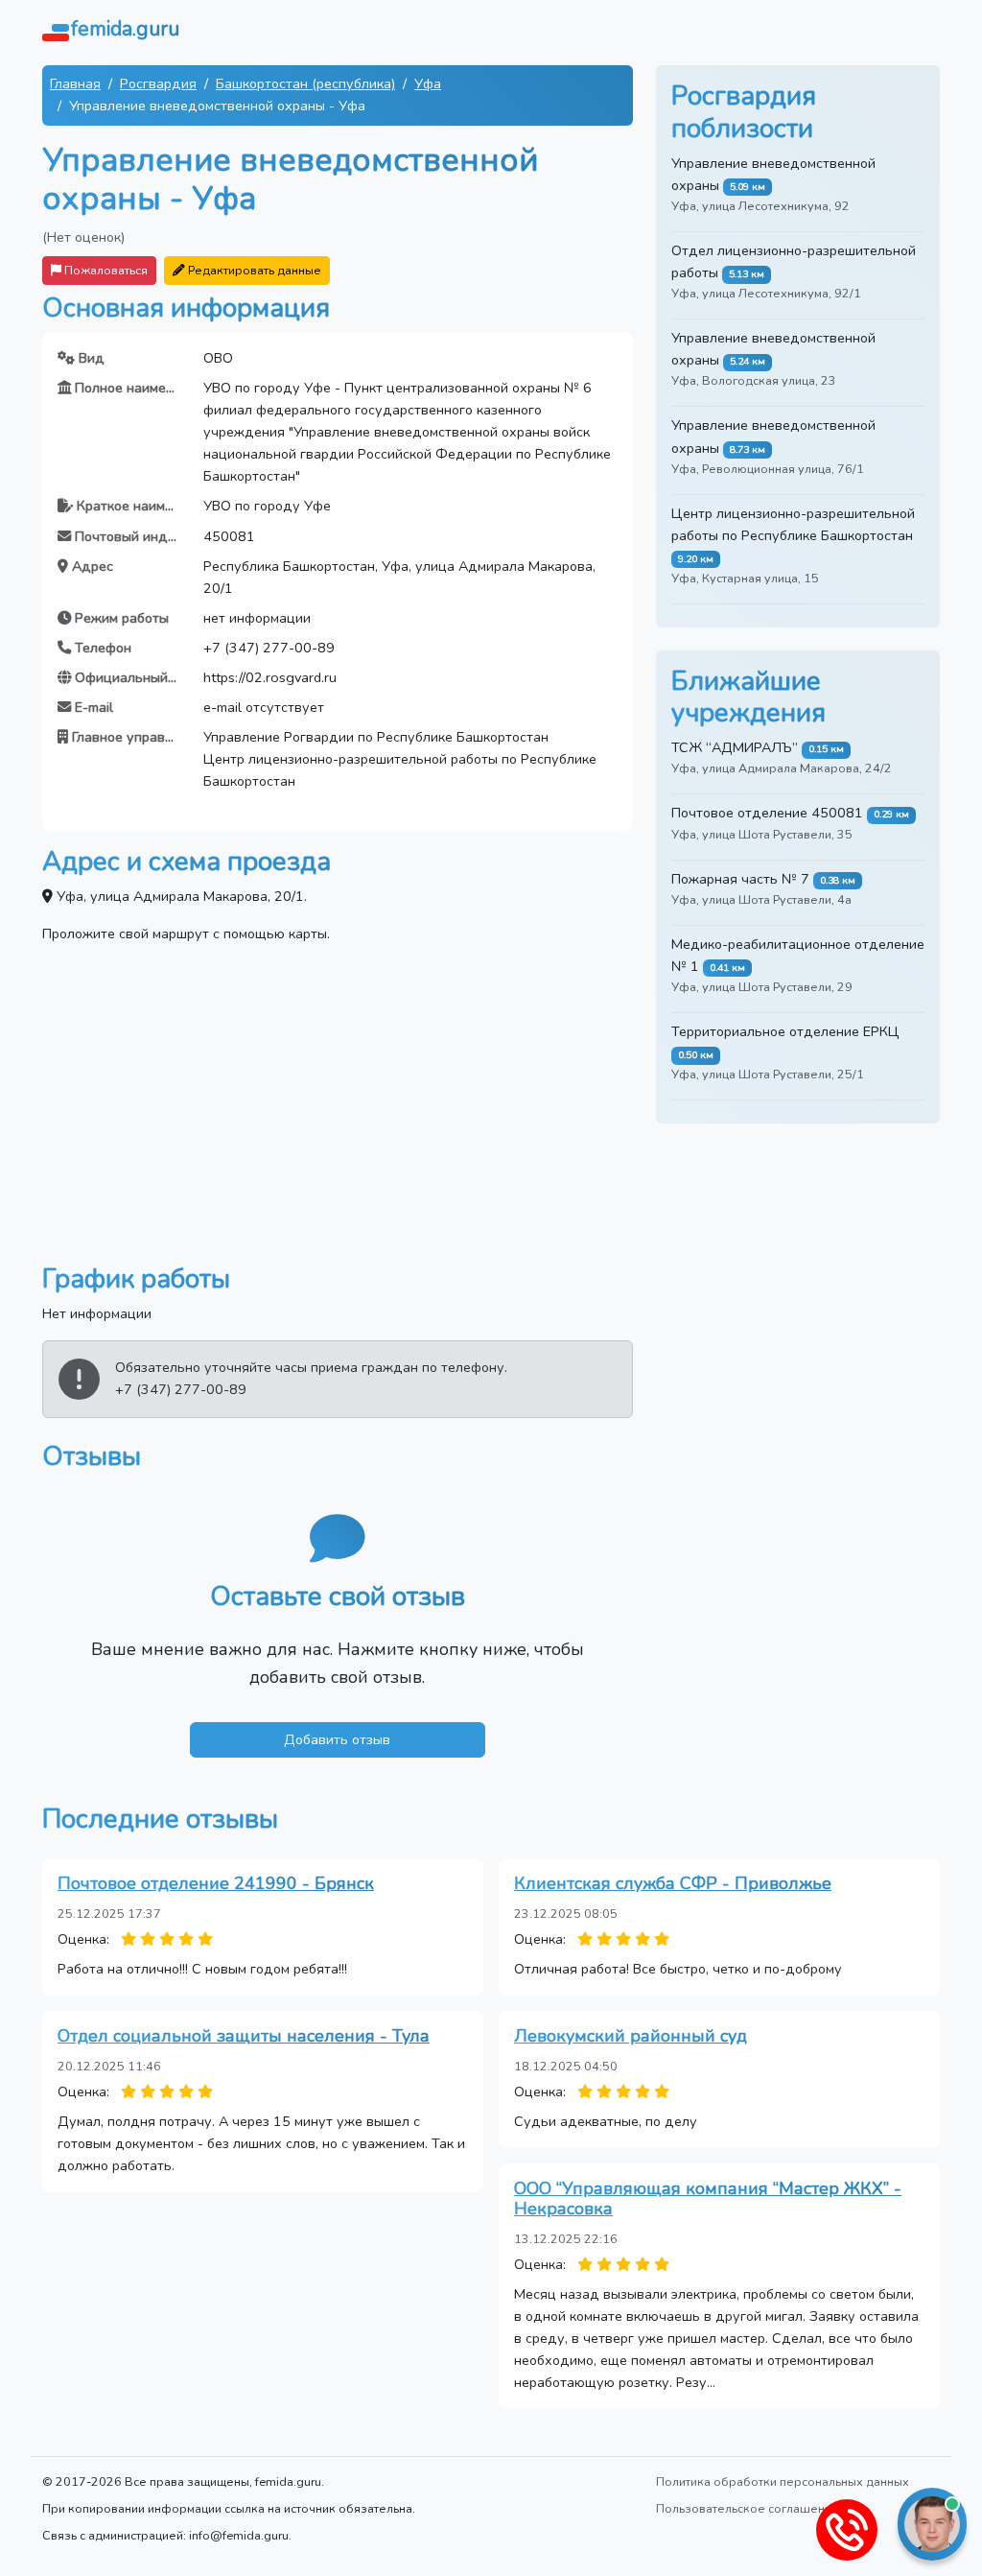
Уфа (428, 83)
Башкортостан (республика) (305, 83)
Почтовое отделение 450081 (767, 813)
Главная (75, 83)
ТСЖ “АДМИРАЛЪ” (735, 747)
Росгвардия (158, 83)
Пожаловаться (105, 270)
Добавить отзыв (337, 1739)
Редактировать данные (253, 270)
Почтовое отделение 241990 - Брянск (216, 1883)
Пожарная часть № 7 (740, 879)
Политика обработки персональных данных (783, 2481)
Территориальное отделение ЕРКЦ (785, 1031)
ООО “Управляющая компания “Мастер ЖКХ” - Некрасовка (708, 2199)
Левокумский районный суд (631, 2036)
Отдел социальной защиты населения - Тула (244, 2036)
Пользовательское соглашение (748, 2508)
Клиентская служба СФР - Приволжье (673, 1883)
